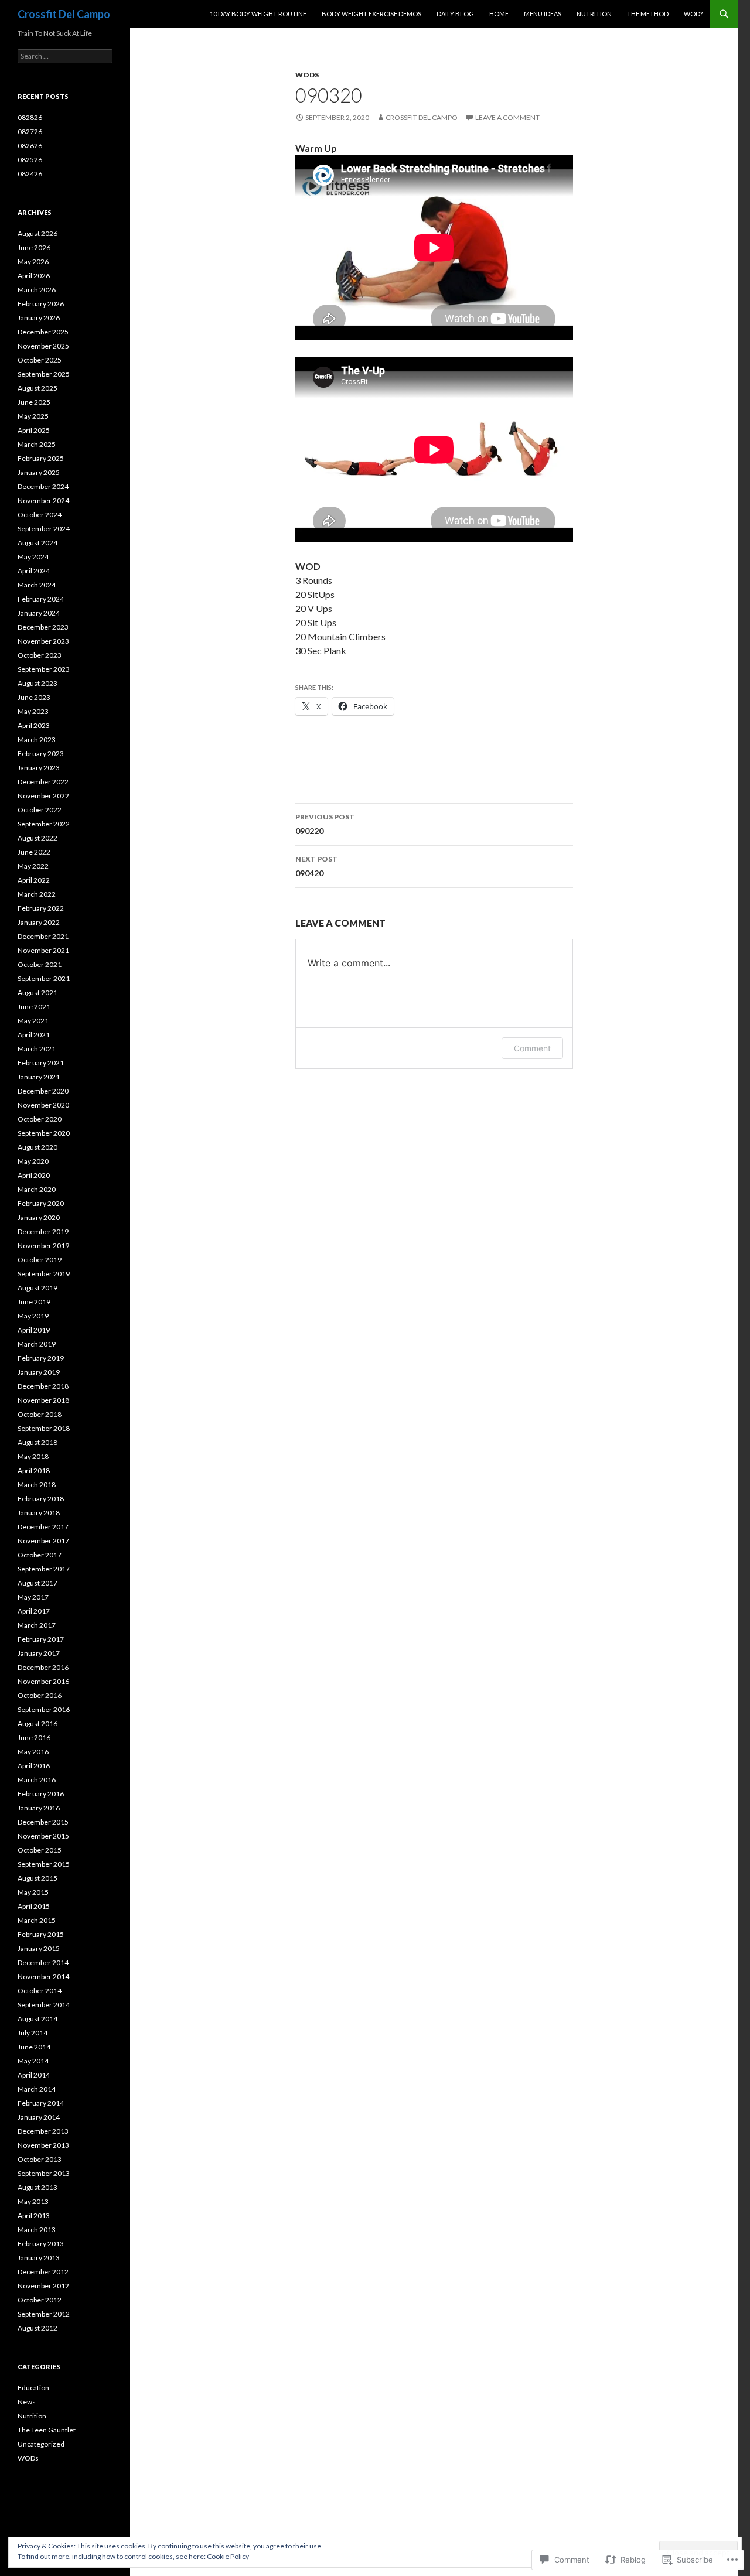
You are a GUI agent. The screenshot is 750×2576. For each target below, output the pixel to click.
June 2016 (34, 1738)
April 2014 (34, 2075)
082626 (30, 146)
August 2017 (37, 1583)
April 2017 (34, 1611)
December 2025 (43, 332)
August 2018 (37, 1442)
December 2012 (43, 2272)
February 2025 (41, 458)
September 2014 (44, 2005)
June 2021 (34, 1007)
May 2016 (33, 1752)
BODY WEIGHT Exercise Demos (371, 14)
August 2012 (37, 2328)
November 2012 (43, 2286)
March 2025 (37, 444)
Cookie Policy (228, 2556)
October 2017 (40, 1555)
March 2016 (37, 1780)
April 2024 (34, 571)
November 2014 (43, 1977)
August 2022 (37, 838)
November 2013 (43, 2145)
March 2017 (37, 1625)
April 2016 (34, 1766)
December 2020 (43, 1091)
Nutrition (594, 14)
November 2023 (43, 641)
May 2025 (33, 416)
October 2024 (40, 515)
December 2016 (43, 1667)
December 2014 (43, 1962)
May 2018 (33, 1456)
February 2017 (41, 1639)
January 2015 (39, 1948)
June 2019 (34, 1302)
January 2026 (39, 318)
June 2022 (34, 852)
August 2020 (37, 1147)
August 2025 (37, 388)
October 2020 (40, 1119)
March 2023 (37, 739)
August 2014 (37, 2019)
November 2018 (43, 1400)
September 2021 (44, 978)
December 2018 (43, 1386)
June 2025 (34, 402)
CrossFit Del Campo (422, 117)
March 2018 (37, 1485)
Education (33, 2388)
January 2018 (39, 1513)
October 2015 (40, 1850)
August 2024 (37, 543)
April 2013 (34, 2215)
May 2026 (33, 262)
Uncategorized (41, 2444)
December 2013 (43, 2131)
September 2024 (44, 529)
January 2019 (39, 1372)
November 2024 (43, 500)
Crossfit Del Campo (64, 14)
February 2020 (41, 1203)
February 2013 (41, 2244)
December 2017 (43, 1527)
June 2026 (34, 247)
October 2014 (40, 1991)
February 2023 (41, 754)
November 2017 (43, 1541)
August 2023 (37, 683)
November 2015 (43, 1836)
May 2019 (33, 1316)
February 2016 (41, 1794)
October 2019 (40, 1260)
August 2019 (37, 1288)
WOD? (693, 14)
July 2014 (33, 2033)
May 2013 (33, 2201)
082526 (30, 160)
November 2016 (43, 1681)
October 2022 (40, 810)
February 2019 (41, 1358)
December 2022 (43, 782)
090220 (325, 824)
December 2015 (43, 1822)
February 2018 (41, 1499)
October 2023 (40, 655)
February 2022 (41, 908)
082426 (30, 174)
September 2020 (44, 1133)
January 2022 (39, 922)
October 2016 (40, 1695)
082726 (30, 131)
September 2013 (44, 2173)
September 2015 (44, 1864)
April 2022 (34, 880)
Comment (532, 1048)
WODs (307, 75)
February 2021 (41, 1063)
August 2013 (37, 2187)
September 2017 (44, 1569)
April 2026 (34, 276)
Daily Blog (455, 14)
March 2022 (37, 894)
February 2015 (41, 1934)
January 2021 (39, 1077)
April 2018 (34, 1470)
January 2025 (39, 472)
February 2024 (41, 599)
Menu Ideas (543, 14)
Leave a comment (507, 117)
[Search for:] (65, 56)
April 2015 (34, 1906)
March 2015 (37, 1920)
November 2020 (43, 1105)
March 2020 (37, 1189)
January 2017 (39, 1653)
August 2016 (37, 1723)
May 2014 (33, 2061)
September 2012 (44, 2314)
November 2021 (43, 950)
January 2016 (39, 1808)
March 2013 (37, 2230)
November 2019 (43, 1246)
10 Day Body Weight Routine (258, 14)
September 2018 (44, 1428)
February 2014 (41, 2103)
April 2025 (34, 430)
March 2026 (37, 290)
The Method (648, 14)
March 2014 (37, 2089)
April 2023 (34, 725)
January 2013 (39, 2258)
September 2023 (44, 669)
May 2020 (33, 1161)
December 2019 (43, 1231)
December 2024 (43, 486)
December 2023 (43, 627)
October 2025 (40, 360)
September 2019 (44, 1274)
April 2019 (34, 1330)
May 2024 (33, 557)
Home (499, 14)
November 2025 (43, 346)
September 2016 (44, 1709)
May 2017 (33, 1597)
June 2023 (34, 697)
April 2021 (34, 1035)
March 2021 (37, 1049)
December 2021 (43, 936)
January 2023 (39, 768)
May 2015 (33, 1892)
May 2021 (33, 1021)
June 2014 (34, 2047)
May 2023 (33, 711)
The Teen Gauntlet (47, 2430)
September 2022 (44, 824)
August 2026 (37, 233)
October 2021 (40, 964)
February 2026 (41, 304)
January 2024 (39, 613)
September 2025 (44, 374)
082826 (30, 117)
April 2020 (34, 1175)
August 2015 (37, 1878)
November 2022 (43, 796)
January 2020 (39, 1217)
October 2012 (40, 2300)
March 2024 (37, 585)
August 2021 (37, 993)
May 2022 (33, 866)
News (27, 2402)
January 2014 (39, 2117)
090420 (316, 866)
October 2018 (40, 1414)
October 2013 (40, 2159)
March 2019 (37, 1344)
